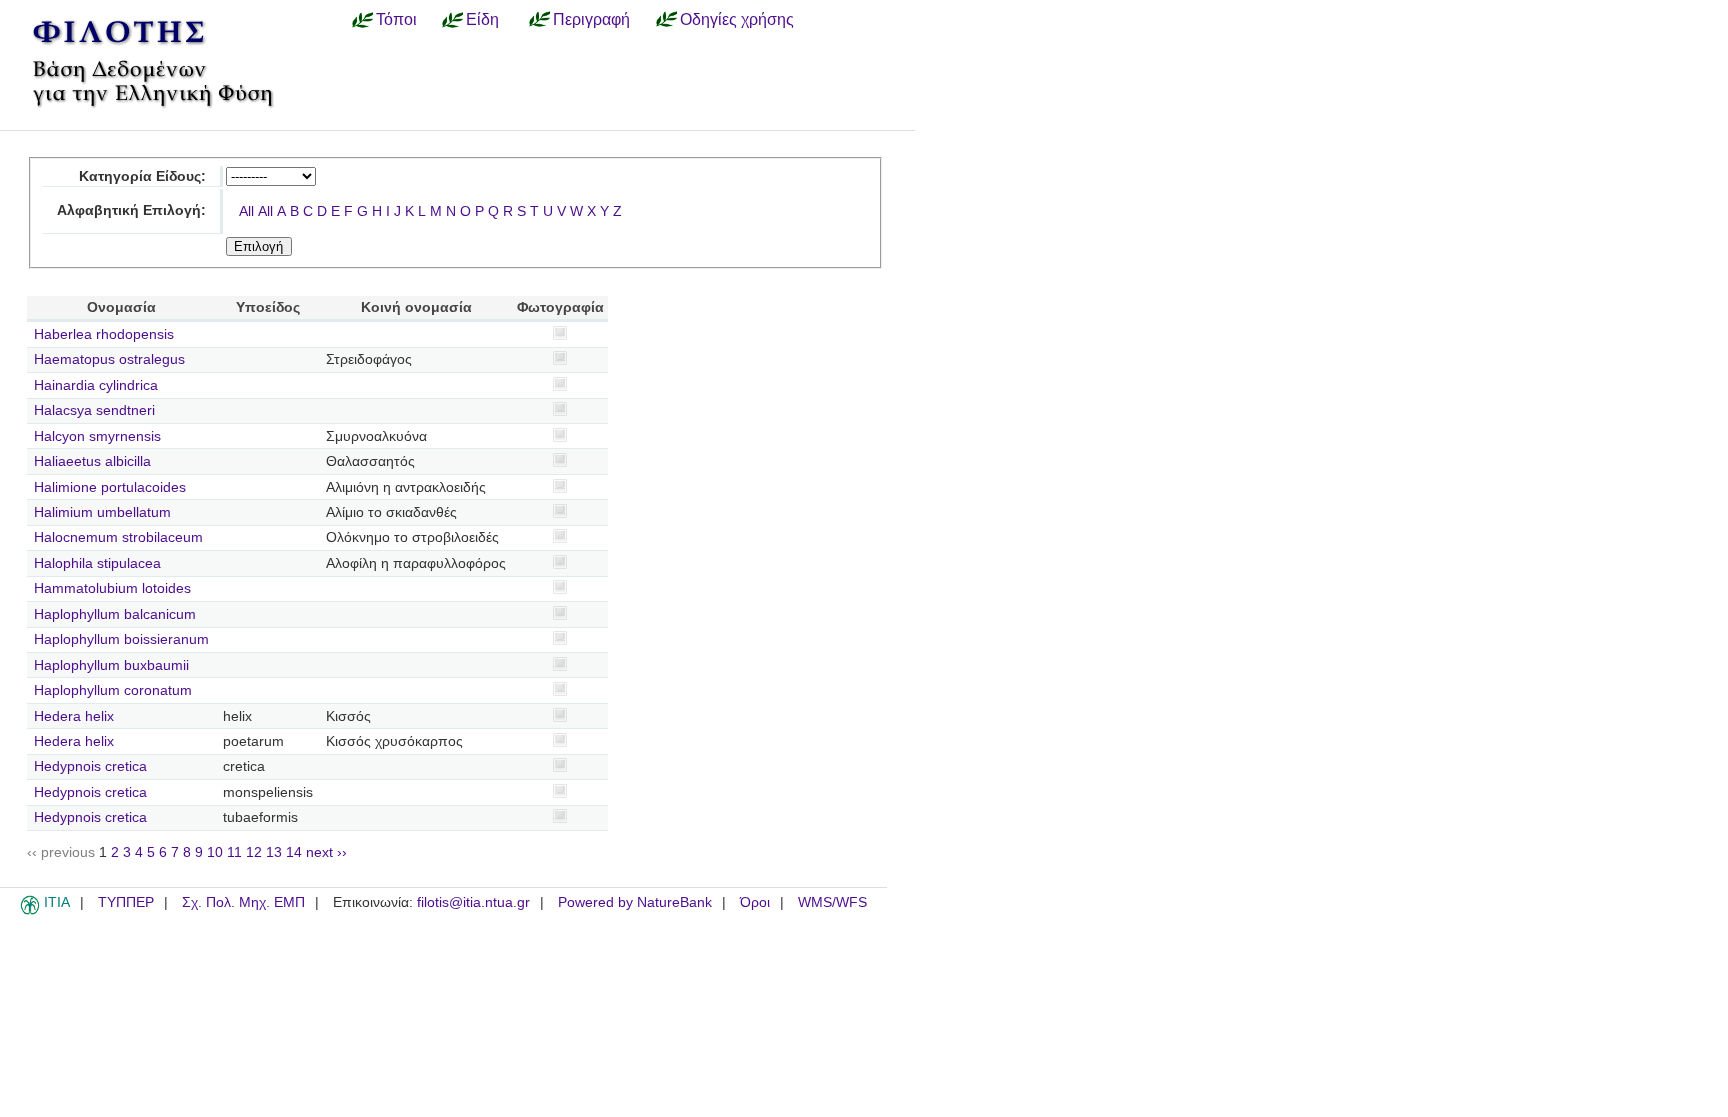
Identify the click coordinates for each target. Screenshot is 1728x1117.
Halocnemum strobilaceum (118, 537)
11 (234, 852)
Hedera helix (74, 716)
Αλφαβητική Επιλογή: (131, 210)
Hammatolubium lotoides (112, 588)
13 (274, 852)
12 (254, 852)
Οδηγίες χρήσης (737, 19)
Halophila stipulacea (97, 563)
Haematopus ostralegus (109, 359)
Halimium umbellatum (102, 512)
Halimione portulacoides (110, 487)
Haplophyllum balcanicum (115, 614)
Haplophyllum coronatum (113, 690)
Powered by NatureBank (635, 902)
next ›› (326, 852)
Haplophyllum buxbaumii (111, 665)
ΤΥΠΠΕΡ (126, 902)
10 (215, 852)
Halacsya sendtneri (94, 410)
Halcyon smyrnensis (97, 436)
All (246, 211)
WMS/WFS (832, 902)
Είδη (482, 19)
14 (294, 852)
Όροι (755, 902)
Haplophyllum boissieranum (121, 639)
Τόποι (396, 19)
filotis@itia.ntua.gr (473, 902)
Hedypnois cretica (90, 766)
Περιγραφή (591, 19)
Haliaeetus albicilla (92, 461)
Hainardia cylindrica (96, 385)
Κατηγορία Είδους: (142, 176)
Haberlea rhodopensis (104, 334)
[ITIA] (30, 911)
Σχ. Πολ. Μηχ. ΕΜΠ (243, 902)
